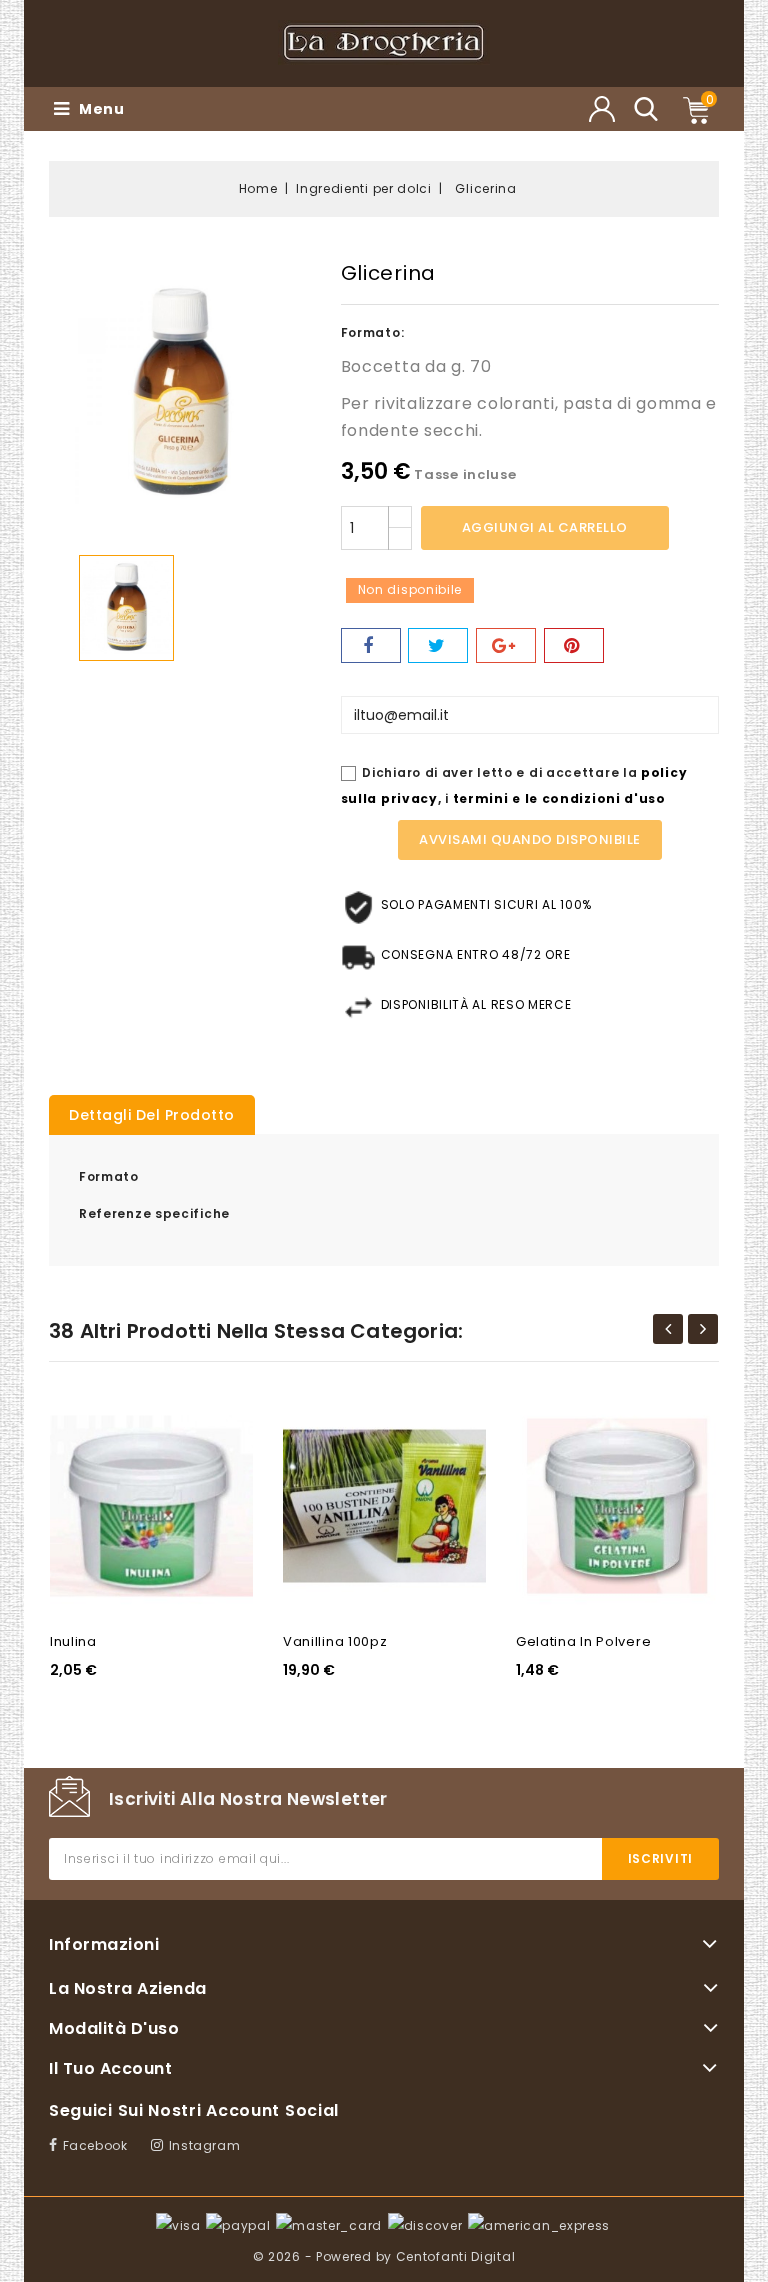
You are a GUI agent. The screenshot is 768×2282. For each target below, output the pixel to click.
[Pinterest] (574, 645)
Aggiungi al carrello (545, 527)
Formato (109, 1176)
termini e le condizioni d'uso (559, 798)
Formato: (373, 332)
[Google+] (506, 645)
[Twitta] (438, 645)
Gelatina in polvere (583, 1641)
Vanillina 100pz (335, 1641)
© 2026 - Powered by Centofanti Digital (384, 2256)
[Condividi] (371, 645)
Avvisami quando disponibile (530, 839)
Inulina (73, 1641)
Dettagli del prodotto (152, 1115)
